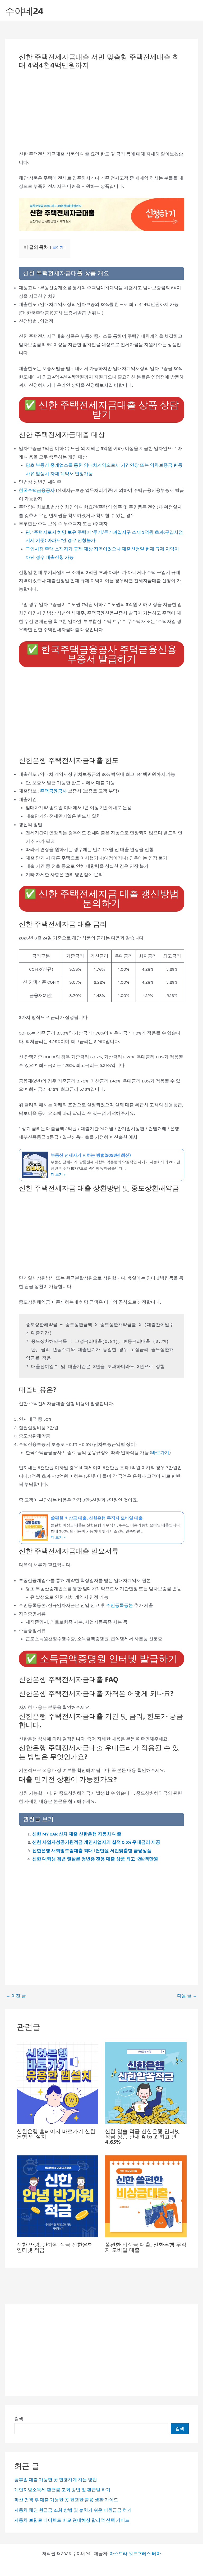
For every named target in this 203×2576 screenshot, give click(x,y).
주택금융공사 (54, 791)
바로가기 (160, 1452)
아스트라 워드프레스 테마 (135, 2553)
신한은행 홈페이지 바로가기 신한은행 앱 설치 (56, 2134)
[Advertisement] (101, 111)
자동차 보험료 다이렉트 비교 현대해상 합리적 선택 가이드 (72, 2520)
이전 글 (16, 1996)
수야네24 (24, 11)
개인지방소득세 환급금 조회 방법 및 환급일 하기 (62, 2490)
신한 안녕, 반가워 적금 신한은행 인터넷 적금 (55, 2247)
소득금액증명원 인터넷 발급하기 (101, 1659)
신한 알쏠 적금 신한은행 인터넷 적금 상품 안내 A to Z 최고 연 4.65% (142, 2136)
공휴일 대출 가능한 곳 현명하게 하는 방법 (56, 2480)
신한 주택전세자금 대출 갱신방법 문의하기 (102, 899)
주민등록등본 (120, 1605)
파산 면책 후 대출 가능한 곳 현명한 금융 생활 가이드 (66, 2500)
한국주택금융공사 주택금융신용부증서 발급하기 (102, 654)
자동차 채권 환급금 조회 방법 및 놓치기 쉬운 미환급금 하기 (73, 2510)
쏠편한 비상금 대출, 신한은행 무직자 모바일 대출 (146, 2247)
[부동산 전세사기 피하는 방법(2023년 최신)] (101, 1165)
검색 (19, 2419)
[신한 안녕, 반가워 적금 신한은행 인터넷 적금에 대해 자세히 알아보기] (57, 2196)
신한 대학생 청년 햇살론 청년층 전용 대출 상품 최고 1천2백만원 (95, 1859)
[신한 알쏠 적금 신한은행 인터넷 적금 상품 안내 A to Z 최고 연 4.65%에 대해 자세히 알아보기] (146, 2082)
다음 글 (187, 1996)
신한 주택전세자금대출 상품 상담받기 (102, 410)
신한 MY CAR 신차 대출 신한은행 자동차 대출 (77, 1834)
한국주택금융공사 (37, 490)
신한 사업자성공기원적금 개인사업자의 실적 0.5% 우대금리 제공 (96, 1842)
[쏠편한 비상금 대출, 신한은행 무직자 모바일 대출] (101, 1528)
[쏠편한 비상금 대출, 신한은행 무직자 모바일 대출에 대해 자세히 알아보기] (146, 2196)
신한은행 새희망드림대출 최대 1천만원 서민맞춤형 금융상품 (92, 1851)
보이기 (58, 248)
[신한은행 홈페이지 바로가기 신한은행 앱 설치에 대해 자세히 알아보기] (57, 2082)
